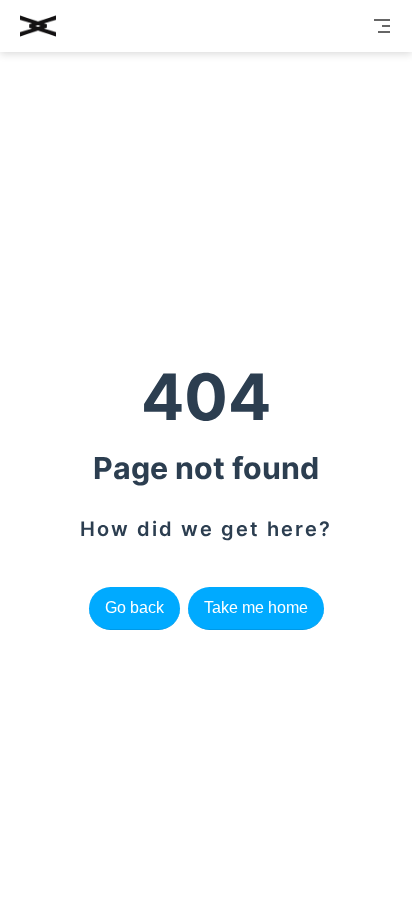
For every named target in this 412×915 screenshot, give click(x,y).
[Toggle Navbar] (382, 26)
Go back (134, 607)
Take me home (256, 607)
